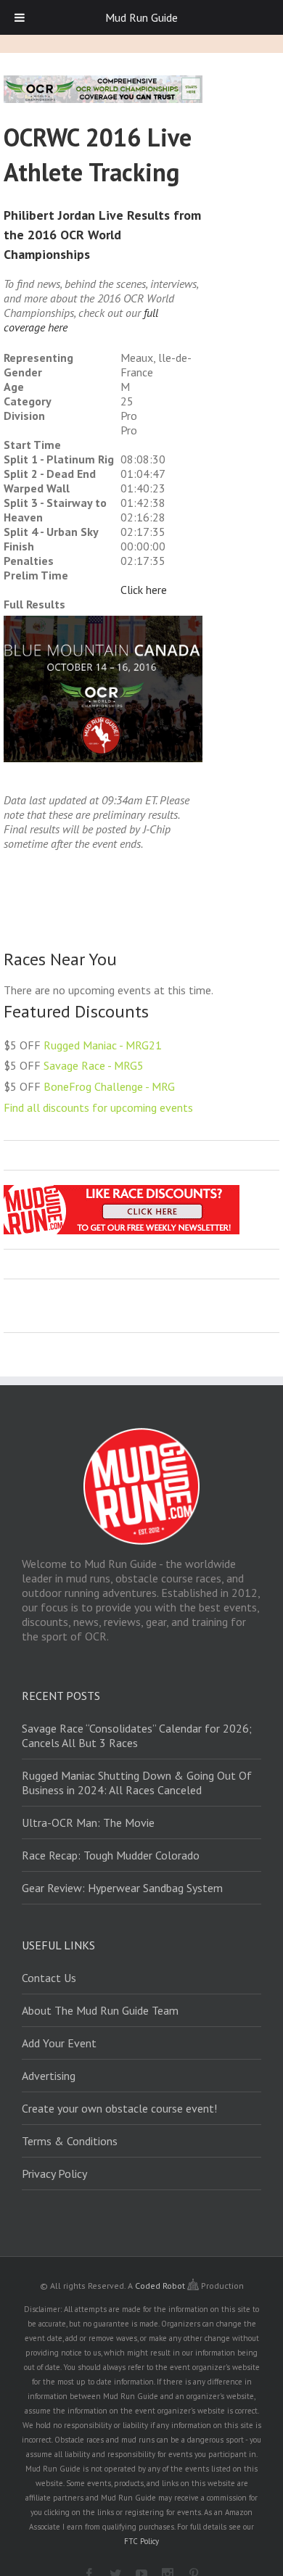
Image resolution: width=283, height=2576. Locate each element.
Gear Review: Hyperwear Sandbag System (122, 1888)
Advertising (49, 2076)
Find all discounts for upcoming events (98, 1107)
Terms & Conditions (70, 2141)
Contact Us (49, 1978)
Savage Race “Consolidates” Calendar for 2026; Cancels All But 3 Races (137, 1735)
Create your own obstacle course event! (119, 2108)
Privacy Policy (54, 2173)
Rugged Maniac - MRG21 (103, 1045)
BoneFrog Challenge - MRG (109, 1086)
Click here (144, 590)
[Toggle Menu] (20, 17)
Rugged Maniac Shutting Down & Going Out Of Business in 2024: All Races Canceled (137, 1783)
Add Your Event (59, 2043)
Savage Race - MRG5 (94, 1065)
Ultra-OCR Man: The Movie (88, 1822)
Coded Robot (161, 2286)
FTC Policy (141, 2541)
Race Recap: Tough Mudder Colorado (111, 1855)
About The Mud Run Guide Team (100, 2010)
